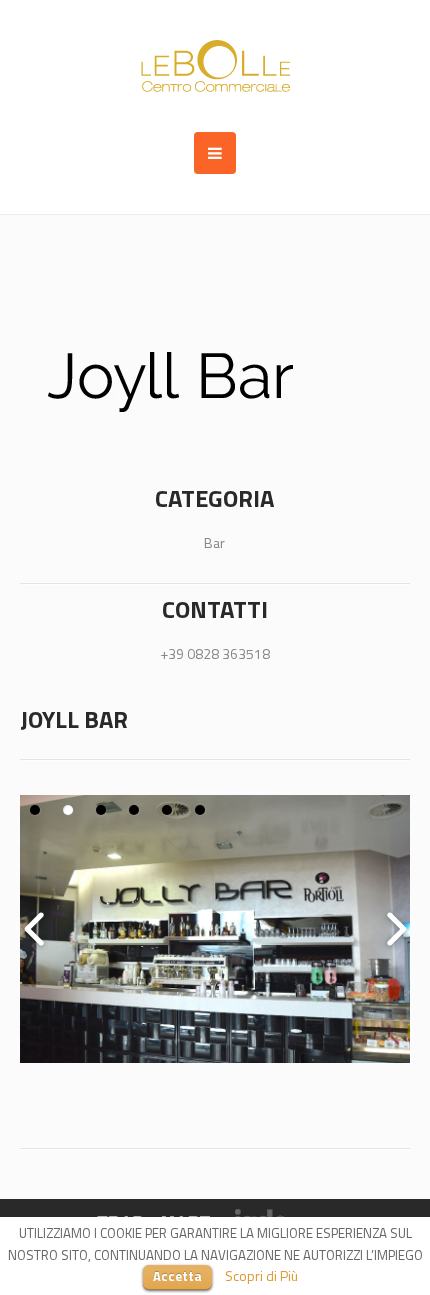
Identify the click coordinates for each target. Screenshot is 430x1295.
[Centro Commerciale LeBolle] (215, 66)
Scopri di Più (261, 1275)
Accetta (177, 1276)
